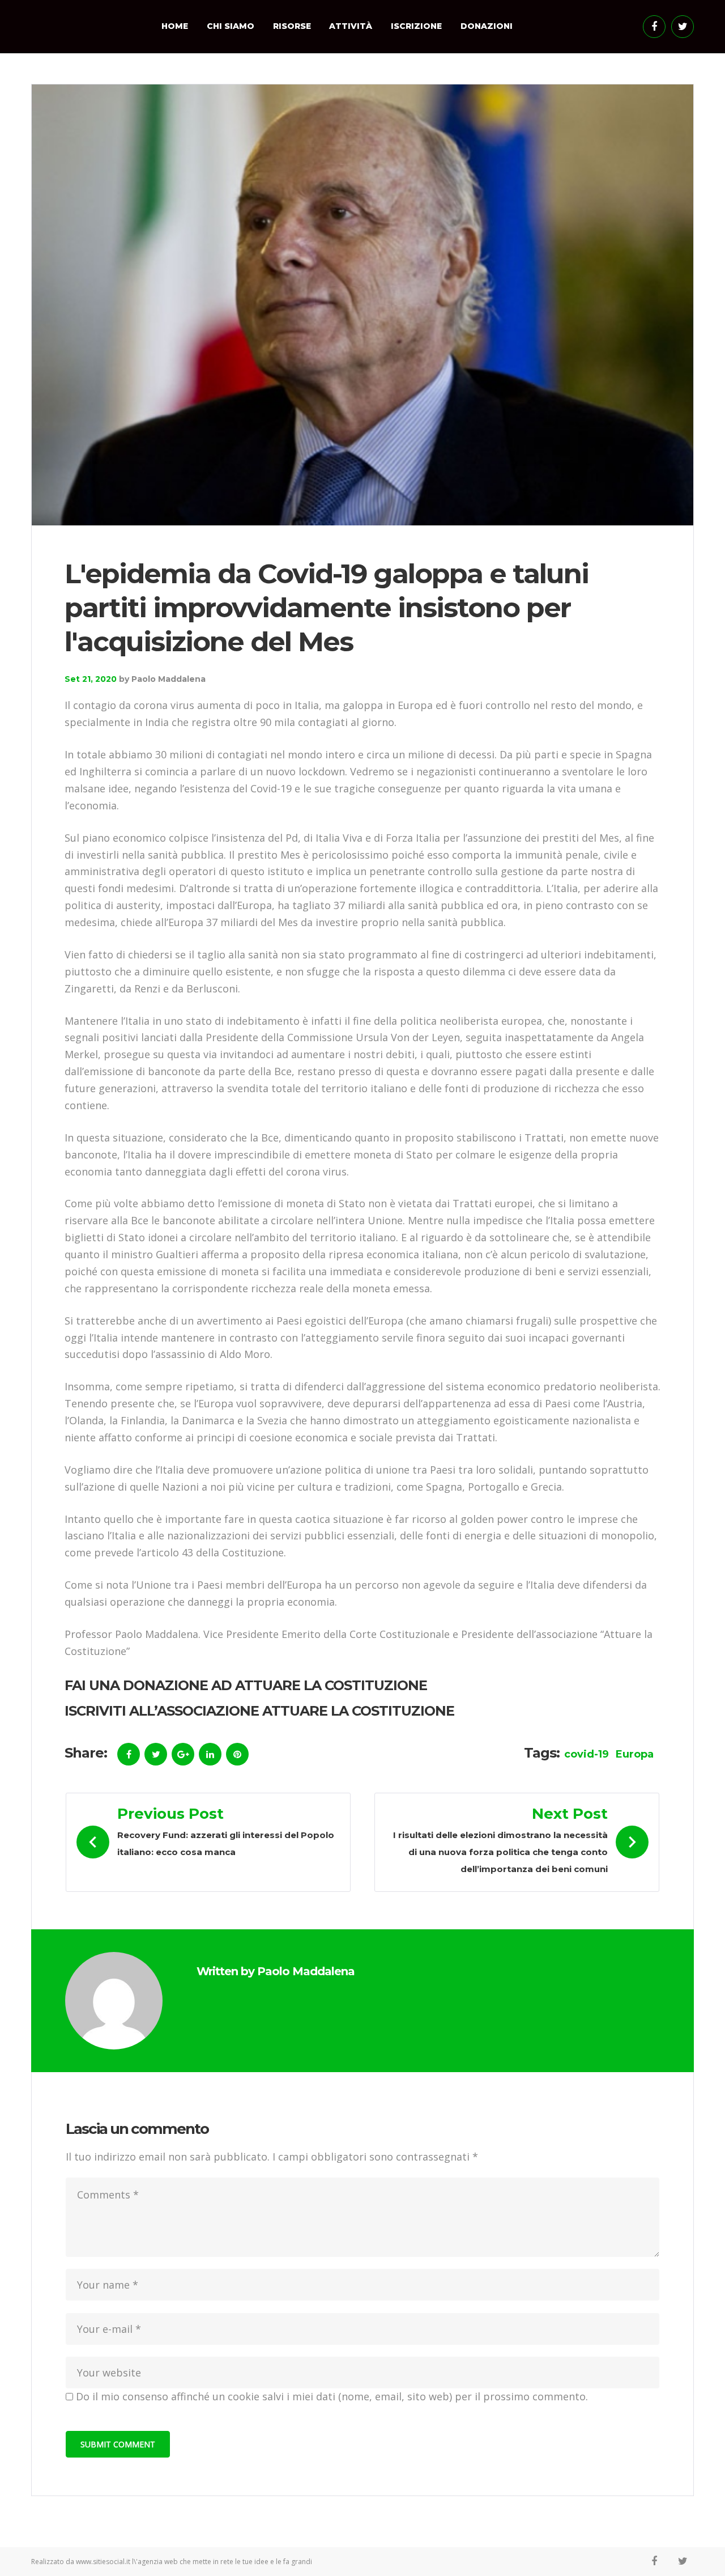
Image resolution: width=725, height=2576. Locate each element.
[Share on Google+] (183, 1754)
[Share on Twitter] (156, 1754)
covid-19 (587, 1754)
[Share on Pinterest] (237, 1754)
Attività (351, 26)
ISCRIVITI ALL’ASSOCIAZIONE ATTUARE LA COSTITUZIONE (259, 1711)
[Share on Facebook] (129, 1754)
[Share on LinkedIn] (210, 1754)
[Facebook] (654, 27)
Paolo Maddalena (169, 679)
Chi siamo (231, 26)
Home (175, 26)
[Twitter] (683, 27)
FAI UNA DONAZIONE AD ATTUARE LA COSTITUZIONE (246, 1685)
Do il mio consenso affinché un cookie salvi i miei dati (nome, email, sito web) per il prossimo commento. (332, 2396)
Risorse (292, 26)
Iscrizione (416, 26)
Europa (635, 1754)
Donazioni (487, 26)
